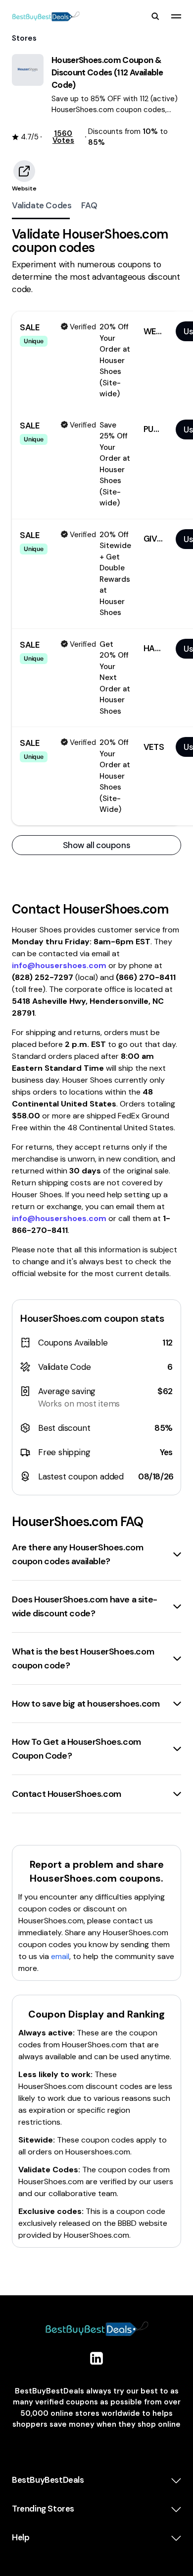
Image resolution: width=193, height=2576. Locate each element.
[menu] (176, 16)
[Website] (24, 171)
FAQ (89, 205)
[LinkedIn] (96, 2358)
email (60, 1956)
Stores (24, 38)
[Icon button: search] (155, 16)
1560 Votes (63, 137)
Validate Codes (42, 205)
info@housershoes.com (59, 965)
